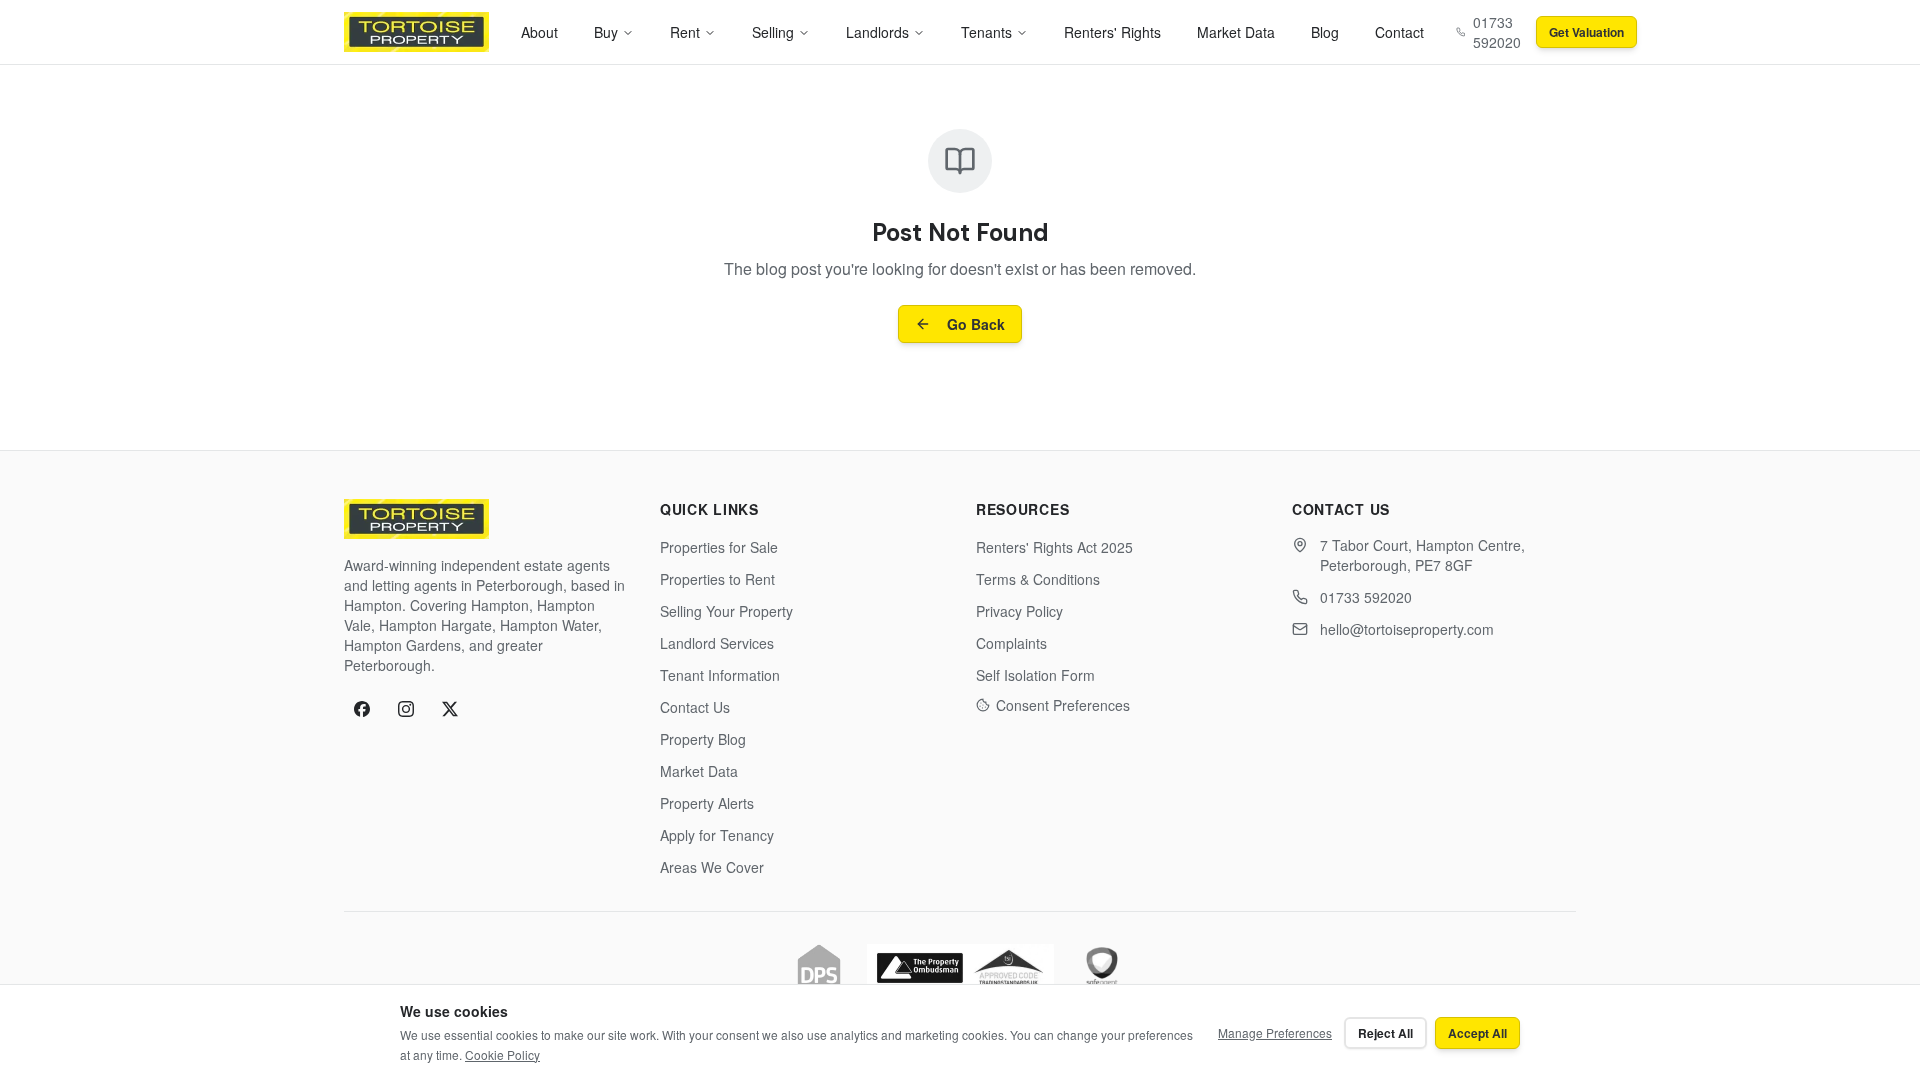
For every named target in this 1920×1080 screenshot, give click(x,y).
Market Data (1236, 32)
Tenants (986, 32)
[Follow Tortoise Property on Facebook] (362, 709)
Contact (1399, 32)
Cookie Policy (502, 1054)
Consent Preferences (1063, 705)
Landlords (877, 32)
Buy (606, 32)
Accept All (1477, 1033)
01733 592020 (1366, 597)
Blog (1325, 32)
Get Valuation (1586, 32)
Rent (685, 32)
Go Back (976, 324)
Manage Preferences (1275, 1032)
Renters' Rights (1112, 32)
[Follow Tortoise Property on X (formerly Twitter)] (450, 709)
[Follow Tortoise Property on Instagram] (406, 709)
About (539, 32)
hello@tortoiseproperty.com (1407, 629)
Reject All (1385, 1033)
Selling (773, 32)
